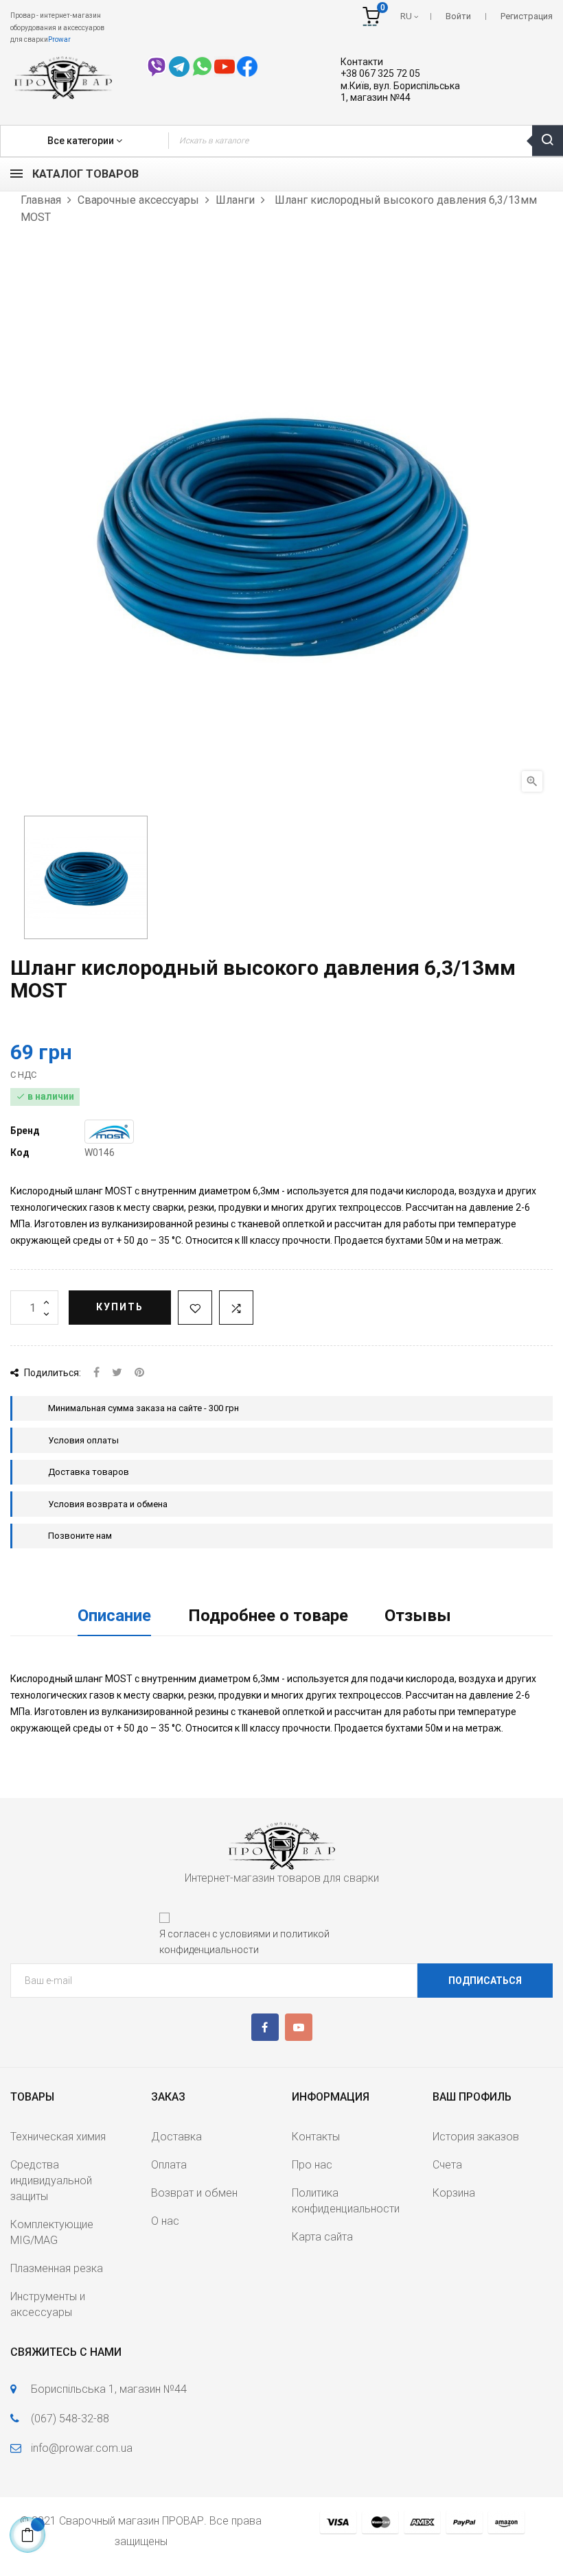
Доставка (176, 2137)
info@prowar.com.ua (82, 2448)
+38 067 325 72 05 (380, 73)
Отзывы (418, 1616)
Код (20, 1153)
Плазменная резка (57, 2268)
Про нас (312, 2165)
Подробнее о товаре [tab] (268, 1616)
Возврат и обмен (194, 2193)
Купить (120, 1307)
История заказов (476, 2137)
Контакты (316, 2137)
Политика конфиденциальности (346, 2201)
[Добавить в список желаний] (195, 1308)
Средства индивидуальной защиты (51, 2181)
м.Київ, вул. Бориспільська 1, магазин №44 (400, 92)
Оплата (169, 2165)
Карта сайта (322, 2237)
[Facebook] (265, 2027)
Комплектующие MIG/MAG (52, 2232)
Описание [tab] (114, 1616)
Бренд (25, 1131)
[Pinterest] (139, 1373)
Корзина (454, 2193)
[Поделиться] (96, 1373)
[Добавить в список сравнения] (236, 1308)
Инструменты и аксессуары (48, 2304)
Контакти (362, 62)
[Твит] (117, 1373)
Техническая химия (58, 2137)
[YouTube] (299, 2027)
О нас (165, 2221)
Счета (447, 2165)
